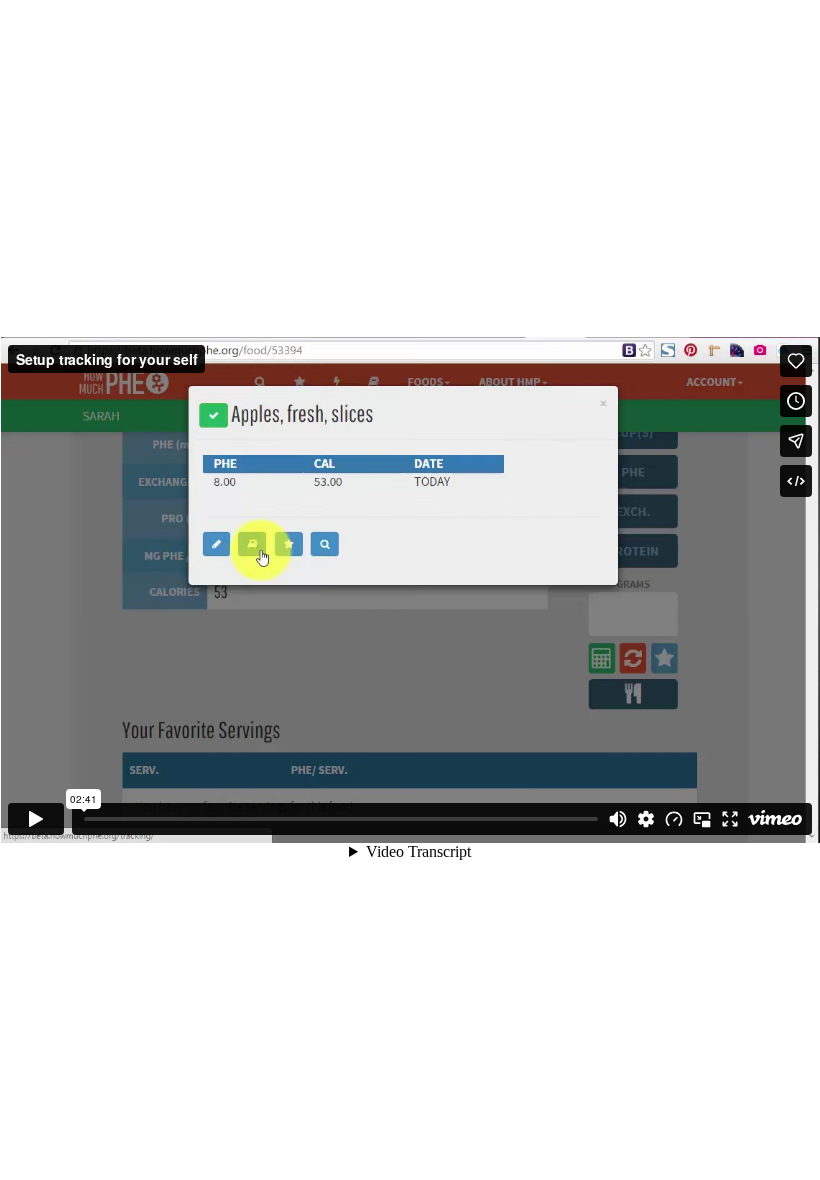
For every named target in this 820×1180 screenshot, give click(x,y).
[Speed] (674, 819)
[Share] (796, 441)
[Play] (36, 819)
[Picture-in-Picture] (702, 819)
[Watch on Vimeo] (775, 819)
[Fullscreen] (730, 819)
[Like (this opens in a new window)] (796, 361)
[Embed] (796, 481)
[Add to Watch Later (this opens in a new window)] (796, 401)
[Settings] (646, 819)
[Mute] (618, 819)
